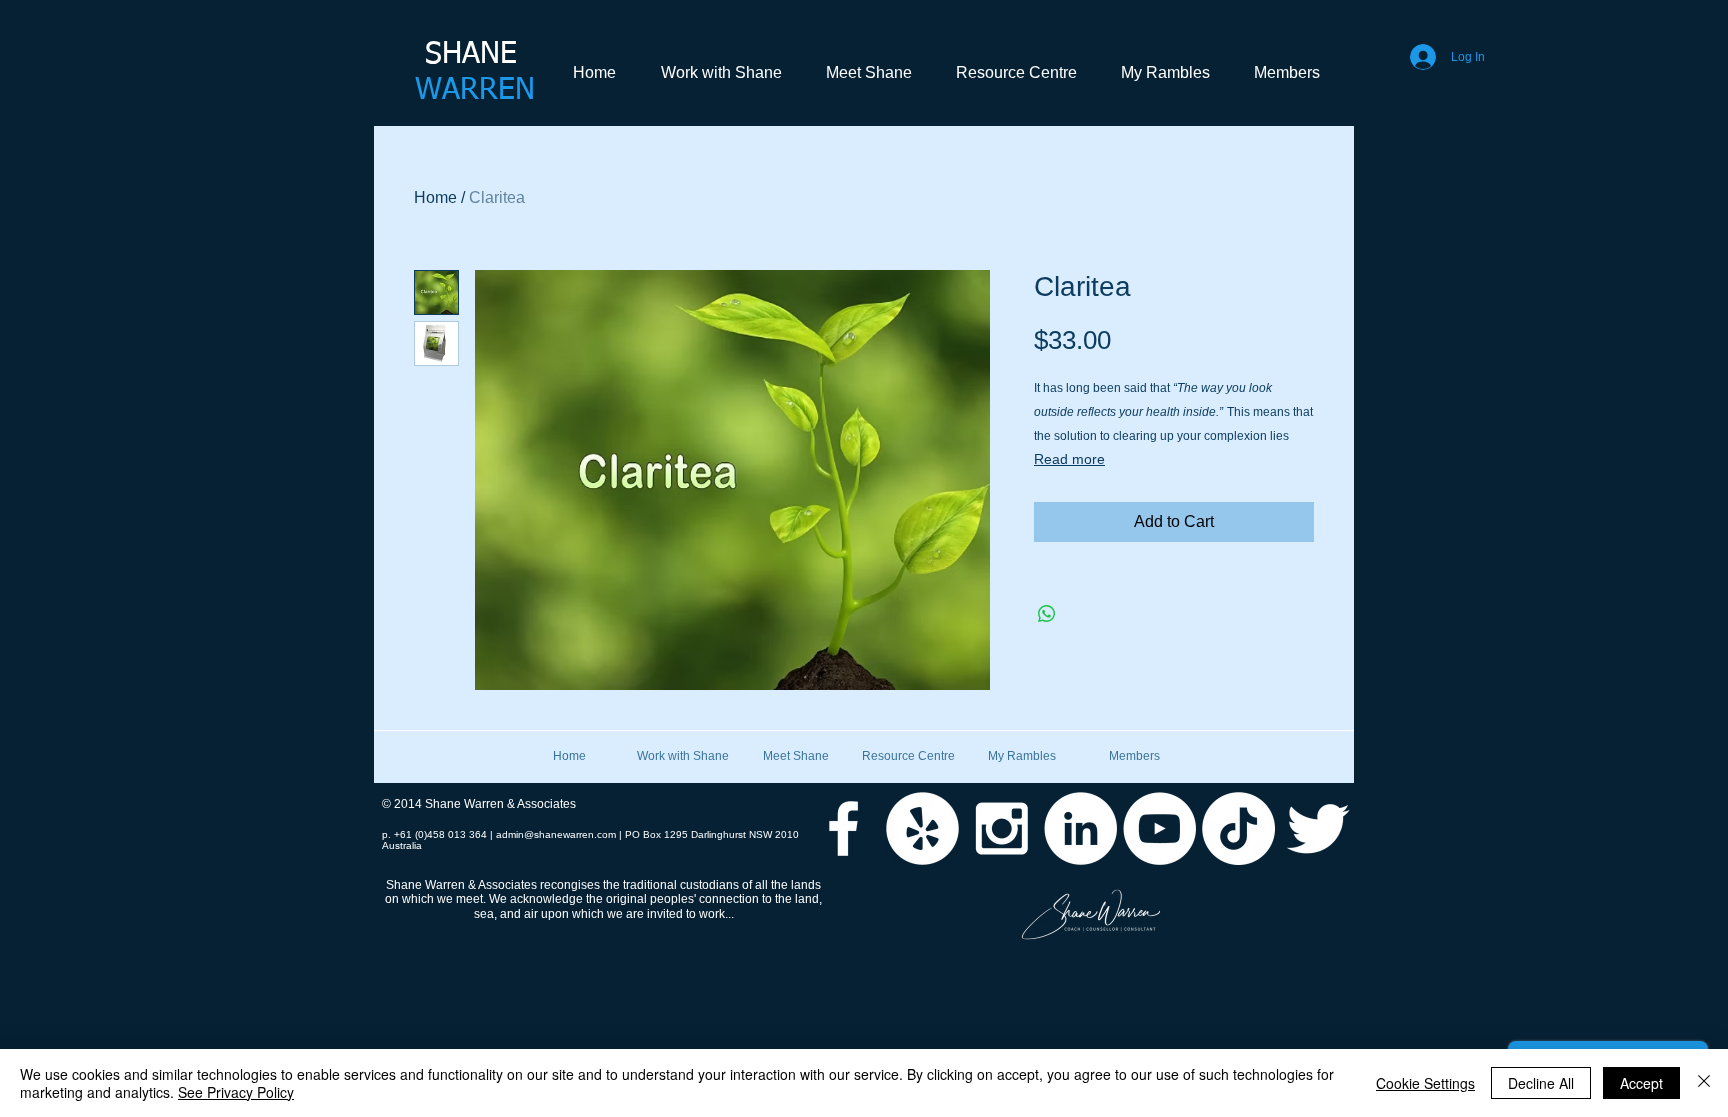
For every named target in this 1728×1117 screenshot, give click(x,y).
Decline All (1541, 1083)
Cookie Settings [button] (1425, 1083)
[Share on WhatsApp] (1047, 614)
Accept (1641, 1083)
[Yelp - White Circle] (922, 828)
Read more (1069, 459)
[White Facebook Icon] (843, 828)
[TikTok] (1238, 828)
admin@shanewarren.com (556, 834)
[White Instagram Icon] (1001, 828)
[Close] (1704, 1083)
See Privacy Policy (236, 1092)
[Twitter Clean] (1317, 828)
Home (435, 197)
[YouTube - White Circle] (1159, 828)
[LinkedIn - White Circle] (1080, 828)
